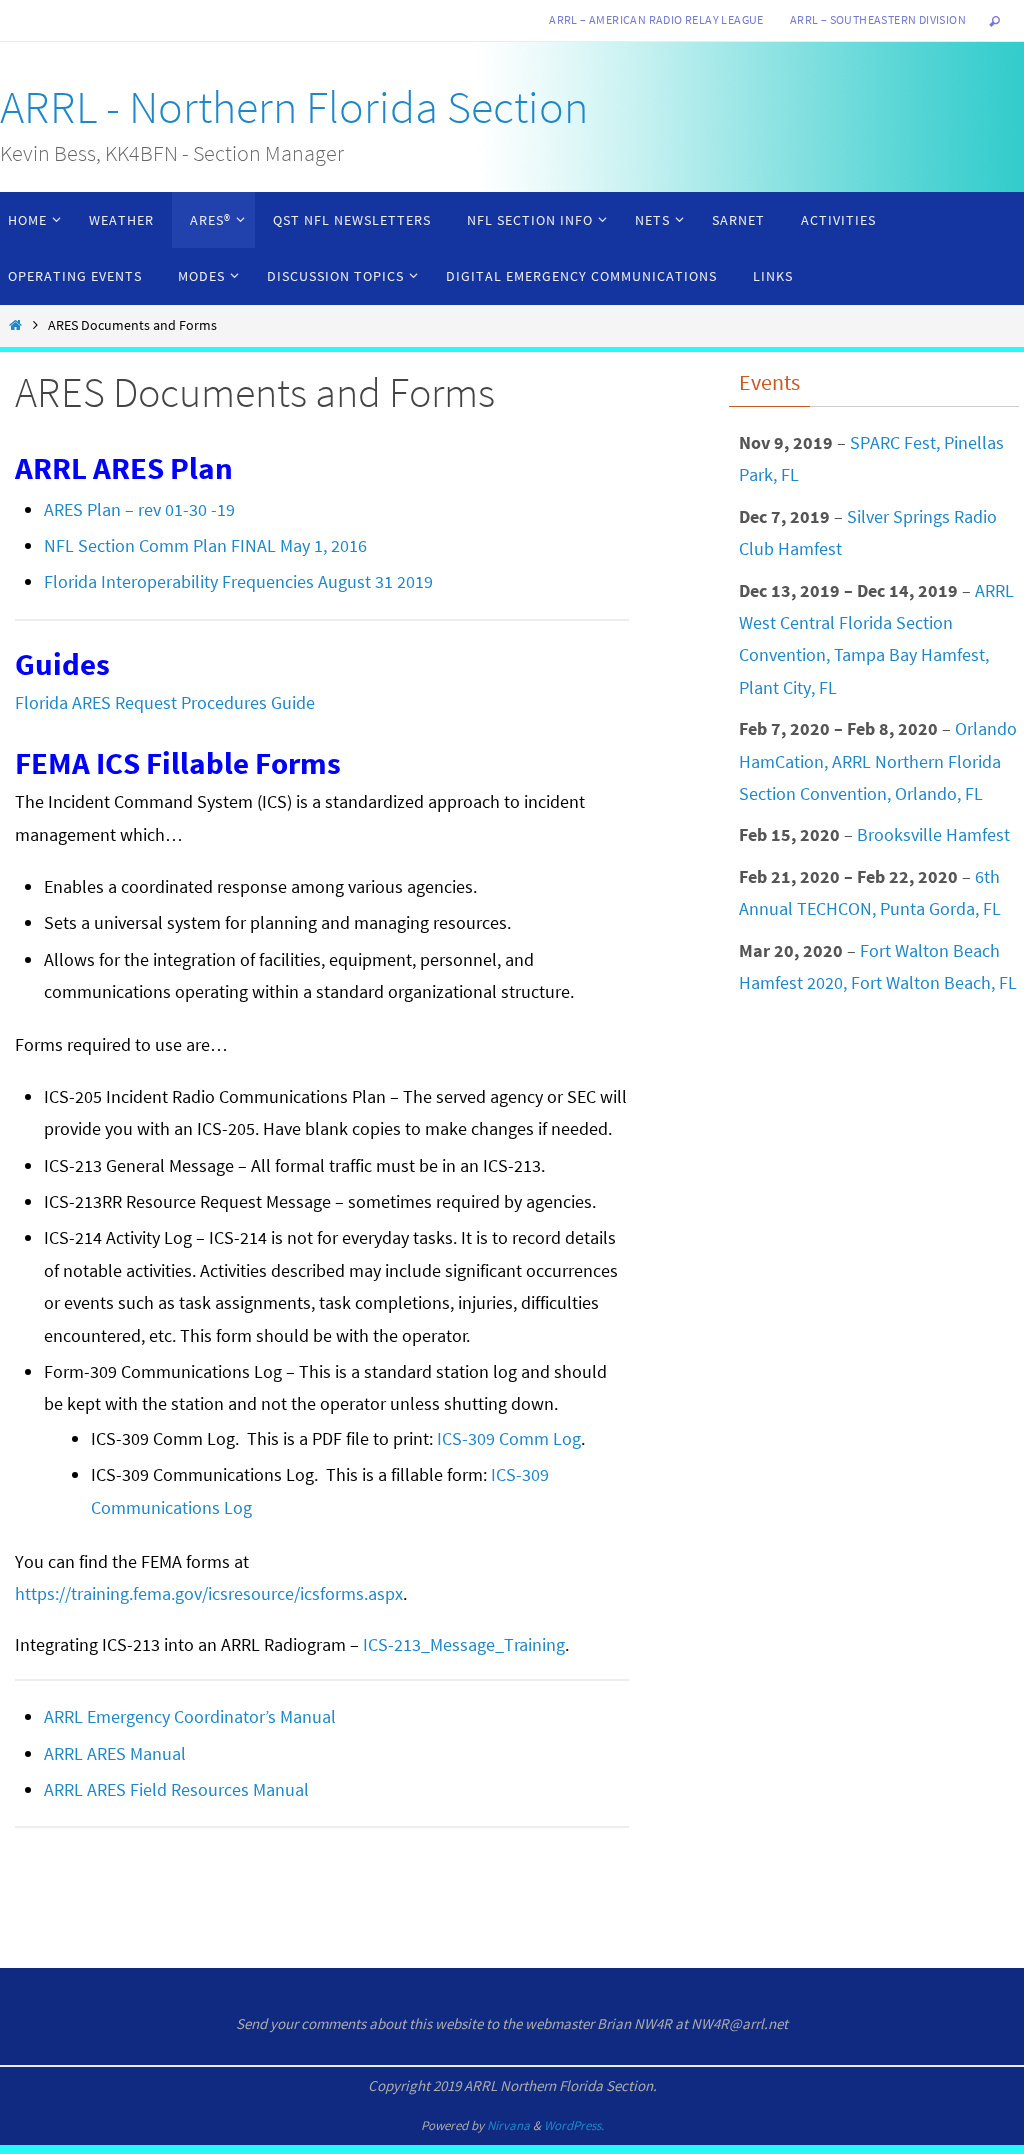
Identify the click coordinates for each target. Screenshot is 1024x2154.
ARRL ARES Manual (115, 1753)
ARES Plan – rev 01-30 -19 (139, 509)
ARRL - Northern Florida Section (294, 107)
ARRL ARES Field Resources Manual (176, 1789)
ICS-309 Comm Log (509, 1438)
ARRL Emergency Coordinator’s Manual (190, 1716)
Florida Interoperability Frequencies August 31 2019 (238, 581)
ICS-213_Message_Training (464, 1644)
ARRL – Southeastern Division (878, 19)
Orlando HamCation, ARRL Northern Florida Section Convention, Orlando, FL (878, 761)
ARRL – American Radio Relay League (656, 19)
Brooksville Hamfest (933, 834)
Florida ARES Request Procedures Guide (165, 702)
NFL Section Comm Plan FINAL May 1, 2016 (205, 545)
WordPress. (574, 2125)
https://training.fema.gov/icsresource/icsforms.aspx (209, 1593)
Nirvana (508, 2125)
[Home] (15, 325)
